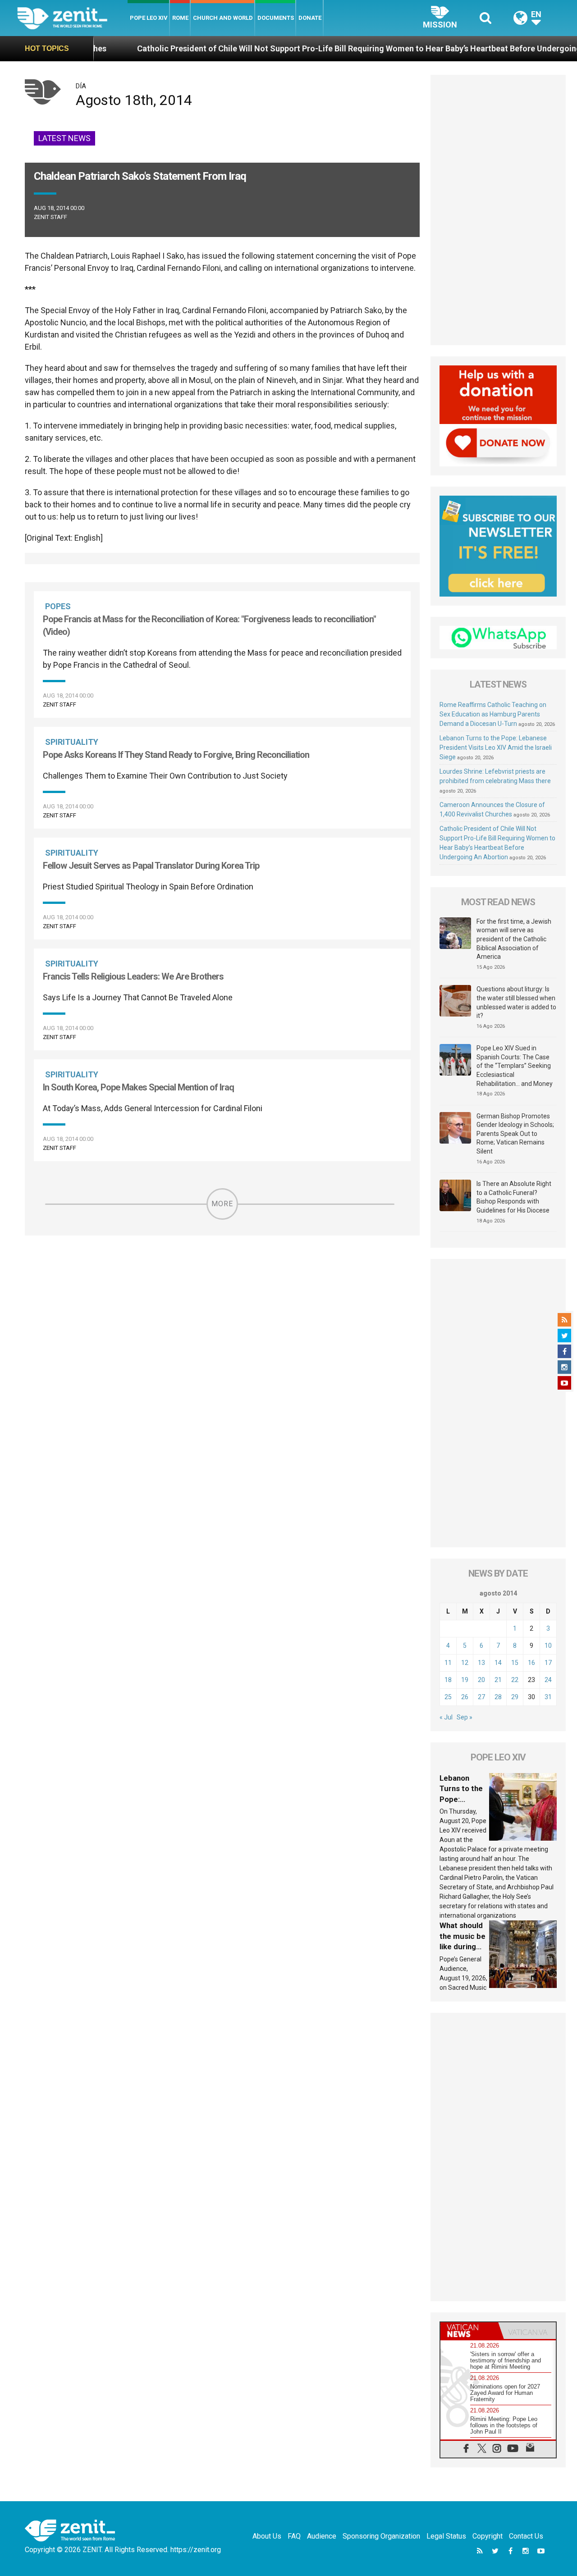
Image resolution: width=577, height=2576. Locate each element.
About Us (267, 2536)
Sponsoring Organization (381, 2536)
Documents (276, 18)
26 (465, 1697)
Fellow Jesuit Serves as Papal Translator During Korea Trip (151, 866)
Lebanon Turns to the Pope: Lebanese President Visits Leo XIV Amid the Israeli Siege (496, 748)
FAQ (294, 2536)
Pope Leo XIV (149, 18)
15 (515, 1663)
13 (481, 1663)
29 (515, 1697)
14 (498, 1663)
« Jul (446, 1717)
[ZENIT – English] (72, 18)
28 (498, 1697)
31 (548, 1697)
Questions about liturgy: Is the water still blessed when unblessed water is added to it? (516, 1002)
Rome (180, 18)
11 (448, 1663)
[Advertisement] (498, 210)
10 (548, 1646)
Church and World (223, 18)
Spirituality (72, 742)
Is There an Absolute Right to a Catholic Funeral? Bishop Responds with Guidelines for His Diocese (514, 1197)
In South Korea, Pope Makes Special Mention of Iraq (138, 1087)
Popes (58, 606)
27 (481, 1697)
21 (498, 1680)
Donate (310, 18)
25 (448, 1697)
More (222, 1204)
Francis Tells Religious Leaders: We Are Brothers (133, 976)
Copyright (488, 2536)
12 (465, 1663)
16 (531, 1663)
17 (548, 1663)
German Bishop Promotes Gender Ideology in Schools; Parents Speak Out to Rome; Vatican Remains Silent (515, 1134)
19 (465, 1680)
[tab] (469, 2331)
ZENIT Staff (50, 217)
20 (481, 1680)
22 (515, 1680)
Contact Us (526, 2536)
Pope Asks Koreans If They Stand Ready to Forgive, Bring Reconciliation (176, 755)
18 (448, 1680)
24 (548, 1680)
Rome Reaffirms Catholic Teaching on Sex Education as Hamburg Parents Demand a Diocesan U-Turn (493, 714)
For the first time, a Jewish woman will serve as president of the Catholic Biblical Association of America (514, 939)
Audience (322, 2536)
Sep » (465, 1717)
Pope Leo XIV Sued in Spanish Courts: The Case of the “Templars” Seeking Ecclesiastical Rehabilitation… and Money (515, 1066)
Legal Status (446, 2536)
